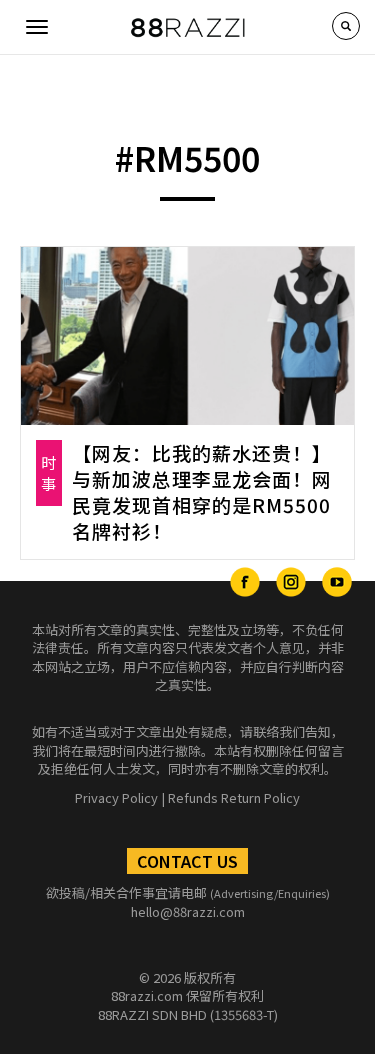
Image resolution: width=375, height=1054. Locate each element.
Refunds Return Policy (234, 797)
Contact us (187, 861)
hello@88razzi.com (188, 911)
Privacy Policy (116, 797)
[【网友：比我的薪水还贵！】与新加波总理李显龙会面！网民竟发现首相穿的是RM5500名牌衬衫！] (187, 336)
